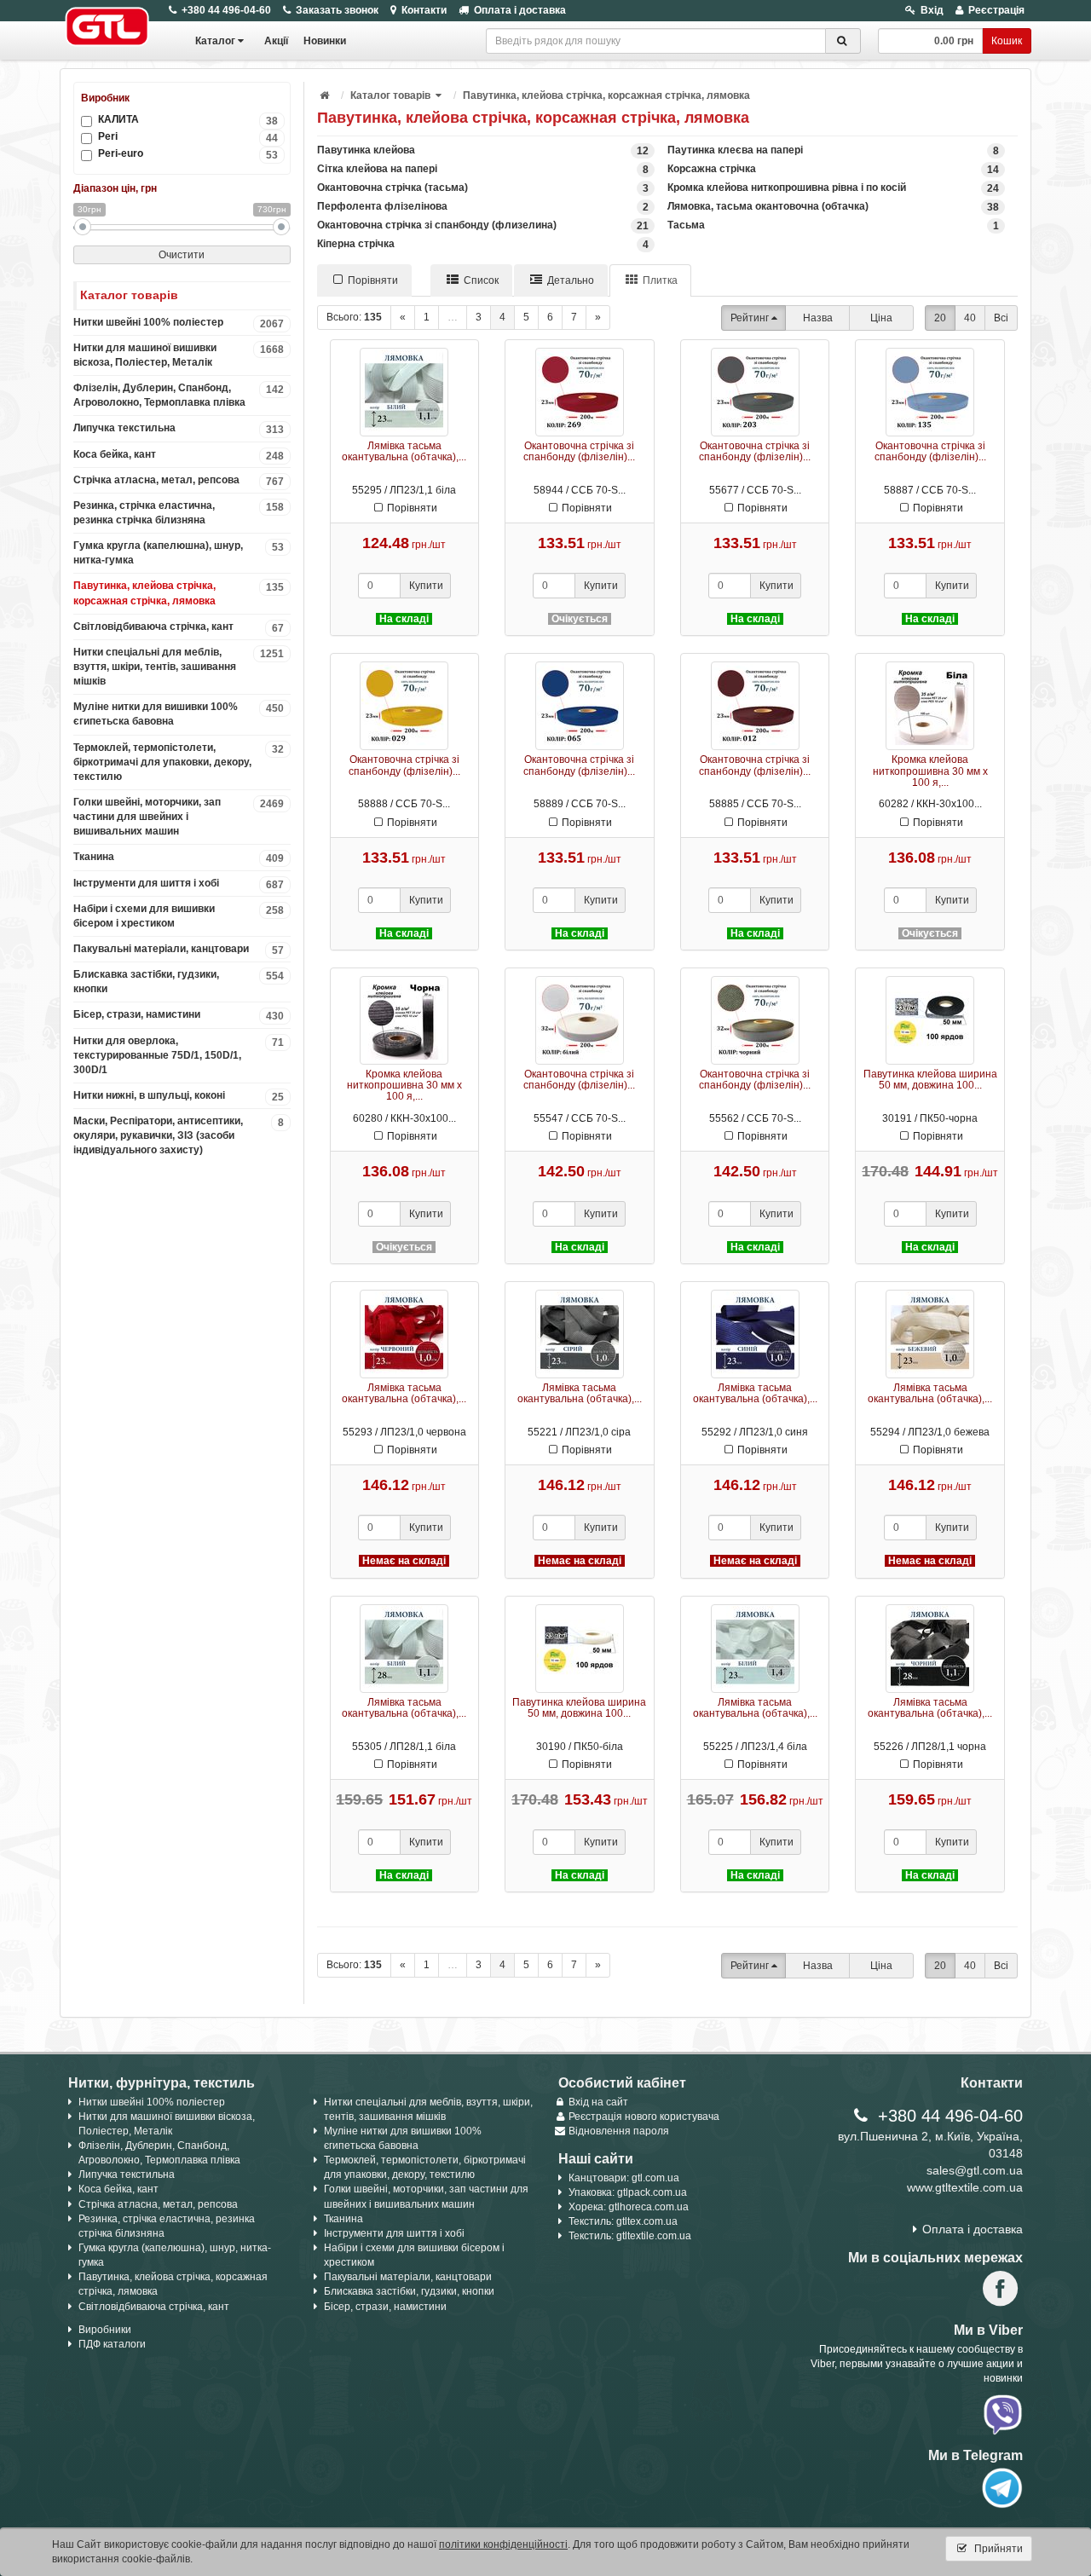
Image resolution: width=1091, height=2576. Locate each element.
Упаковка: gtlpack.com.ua (628, 2192)
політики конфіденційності (503, 2544)
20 (940, 318)
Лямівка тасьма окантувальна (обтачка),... (404, 451)
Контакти (424, 10)
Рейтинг (750, 318)
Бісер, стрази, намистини (179, 1015)
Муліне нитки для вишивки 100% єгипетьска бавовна (179, 714)
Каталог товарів (390, 95)
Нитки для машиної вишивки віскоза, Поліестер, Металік (179, 355)
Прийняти (997, 2549)
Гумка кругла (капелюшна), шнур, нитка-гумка (179, 553)
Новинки (325, 41)
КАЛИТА (188, 120)
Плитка (660, 280)
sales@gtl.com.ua (975, 2170)
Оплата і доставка (520, 10)
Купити (426, 586)
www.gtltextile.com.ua (965, 2187)
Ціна (881, 318)
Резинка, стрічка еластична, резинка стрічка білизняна (179, 513)
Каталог (215, 41)
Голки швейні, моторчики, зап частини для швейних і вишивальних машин (179, 817)
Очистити (182, 255)
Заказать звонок (337, 10)
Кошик (1007, 41)
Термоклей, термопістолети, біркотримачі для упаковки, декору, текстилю (179, 762)
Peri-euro (188, 154)
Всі (1001, 318)
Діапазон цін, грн (115, 188)
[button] (440, 95)
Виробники (105, 2330)
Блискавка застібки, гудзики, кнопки (179, 982)
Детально (571, 280)
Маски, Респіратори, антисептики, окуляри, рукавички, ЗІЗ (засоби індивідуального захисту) (179, 1135)
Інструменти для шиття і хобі (179, 884)
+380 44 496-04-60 (226, 10)
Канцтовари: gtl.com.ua (624, 2178)
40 (970, 318)
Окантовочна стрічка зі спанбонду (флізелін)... (579, 451)
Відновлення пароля (619, 2131)
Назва (818, 318)
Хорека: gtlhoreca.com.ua (629, 2207)
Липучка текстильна (179, 429)
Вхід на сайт (598, 2102)
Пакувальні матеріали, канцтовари (179, 950)
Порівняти (373, 280)
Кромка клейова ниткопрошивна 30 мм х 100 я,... (930, 771)
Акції (276, 41)
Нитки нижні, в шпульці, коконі (179, 1096)
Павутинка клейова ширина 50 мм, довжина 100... (930, 1080)
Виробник (105, 98)
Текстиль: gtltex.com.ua (623, 2221)
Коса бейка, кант (179, 455)
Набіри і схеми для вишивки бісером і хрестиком (179, 916)
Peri (188, 137)
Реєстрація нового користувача (644, 2117)
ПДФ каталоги (112, 2344)
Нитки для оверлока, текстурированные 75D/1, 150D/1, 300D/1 (179, 1055)
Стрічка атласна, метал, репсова (179, 481)
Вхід (932, 10)
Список (481, 280)
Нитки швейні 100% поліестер (179, 323)
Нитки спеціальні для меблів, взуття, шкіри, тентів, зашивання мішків (179, 667)
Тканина (179, 858)
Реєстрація (996, 10)
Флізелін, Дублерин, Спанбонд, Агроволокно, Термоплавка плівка (179, 395)
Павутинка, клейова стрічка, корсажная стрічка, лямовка (179, 593)
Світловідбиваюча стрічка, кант (179, 627)
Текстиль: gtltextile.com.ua (630, 2236)
